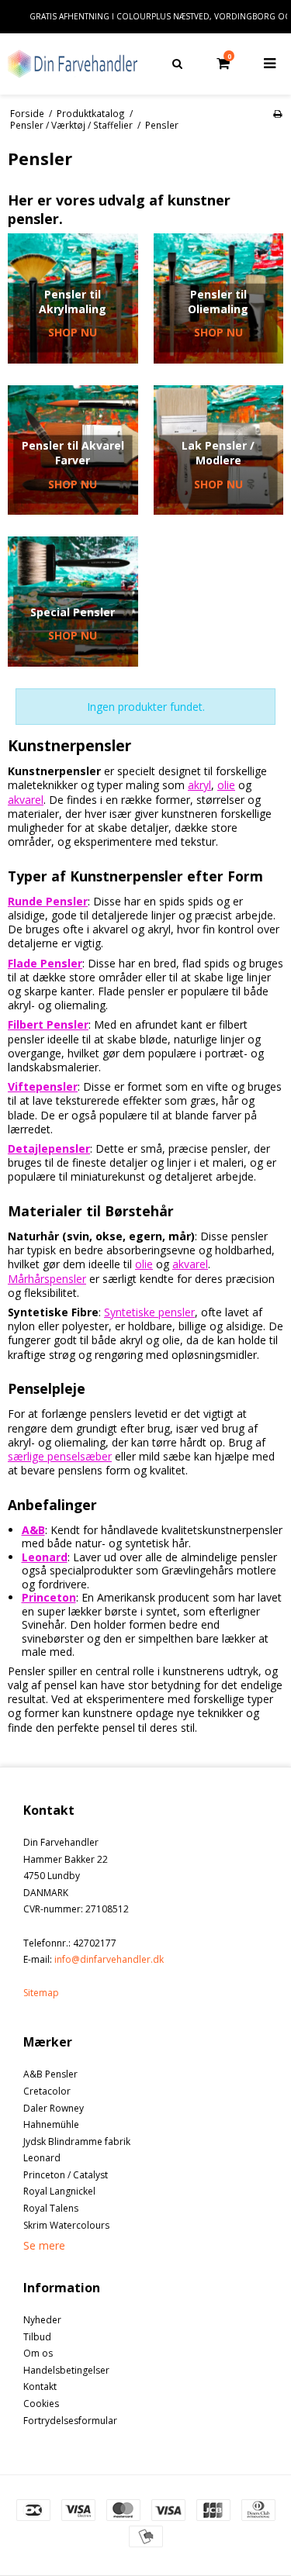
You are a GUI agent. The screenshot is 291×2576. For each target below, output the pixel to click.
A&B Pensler (50, 2074)
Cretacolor (47, 2091)
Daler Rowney (54, 2108)
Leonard (42, 2158)
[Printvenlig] (277, 113)
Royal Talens (51, 2208)
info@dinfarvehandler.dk (109, 1959)
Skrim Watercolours (66, 2225)
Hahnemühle (51, 2124)
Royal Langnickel (59, 2191)
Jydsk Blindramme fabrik (77, 2141)
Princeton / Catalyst (66, 2175)
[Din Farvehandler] (73, 64)
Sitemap (41, 1993)
